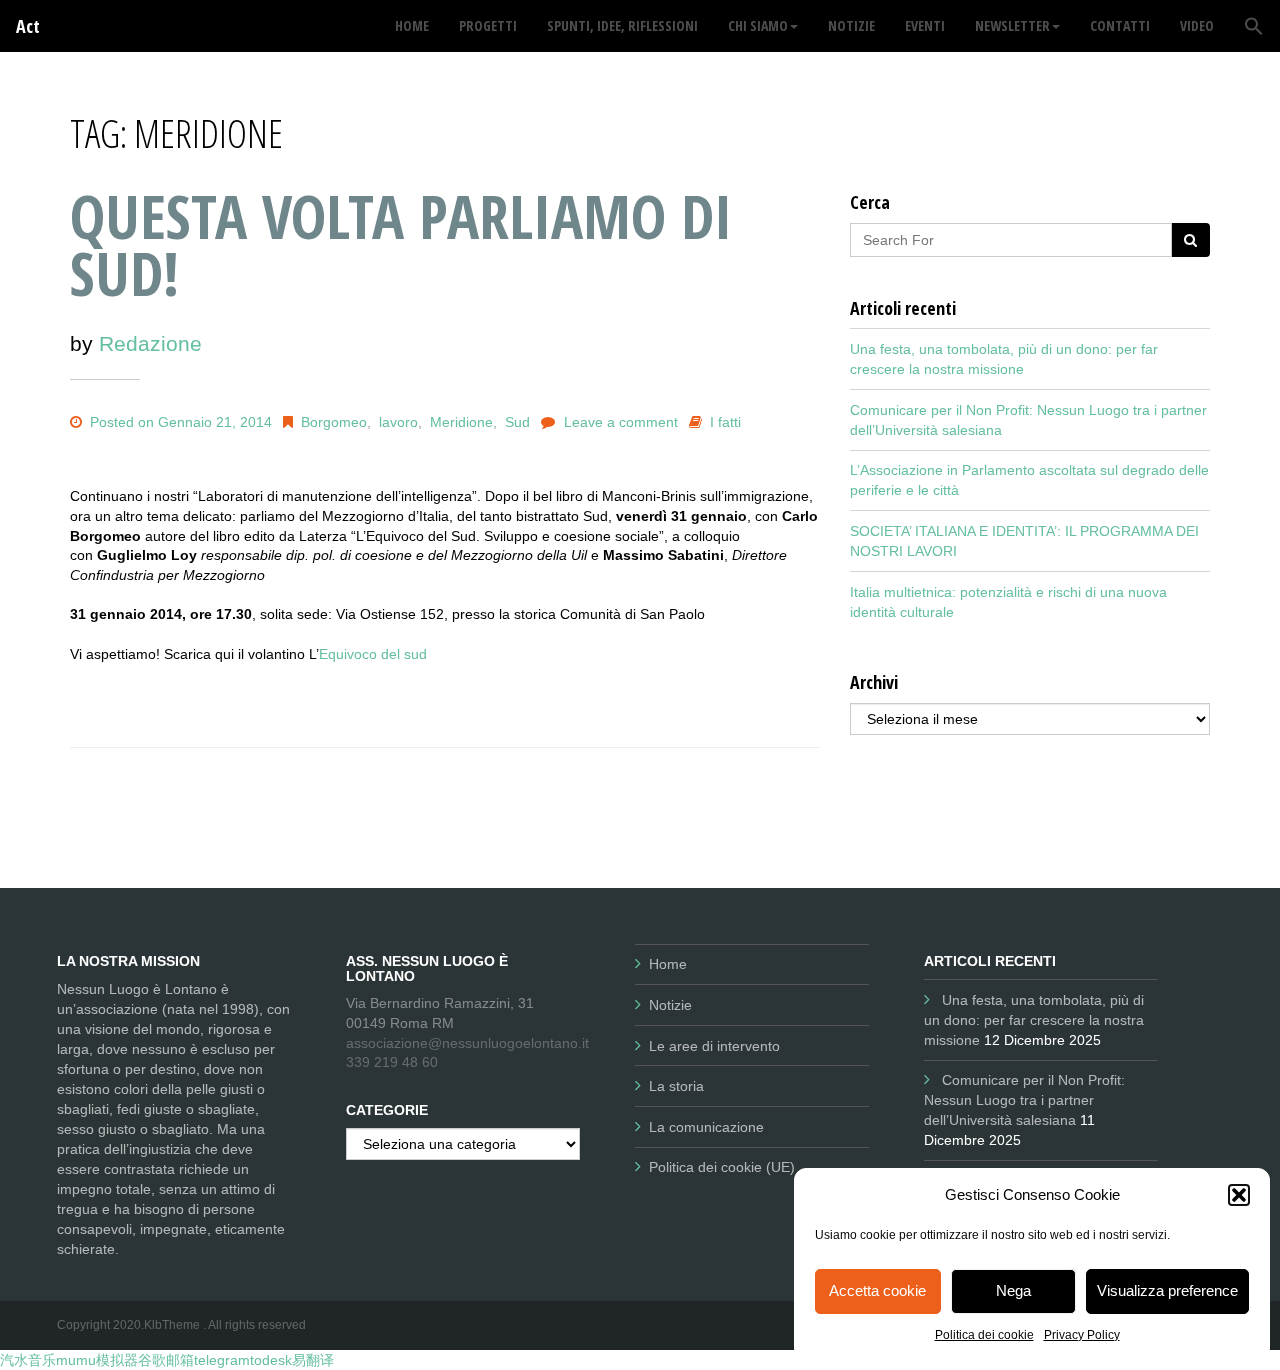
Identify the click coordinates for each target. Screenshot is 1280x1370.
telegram (222, 1360)
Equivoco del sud (373, 654)
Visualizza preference (1167, 1290)
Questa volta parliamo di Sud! (401, 244)
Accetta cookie (877, 1290)
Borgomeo (334, 422)
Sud (517, 422)
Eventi (925, 25)
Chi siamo (758, 25)
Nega (1013, 1290)
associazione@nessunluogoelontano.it (467, 1043)
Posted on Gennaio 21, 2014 (179, 422)
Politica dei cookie (984, 1335)
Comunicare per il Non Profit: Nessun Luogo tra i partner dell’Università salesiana (1024, 1100)
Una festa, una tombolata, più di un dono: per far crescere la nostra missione (1034, 1020)
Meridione (461, 422)
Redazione (150, 343)
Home (668, 964)
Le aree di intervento (714, 1046)
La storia (676, 1086)
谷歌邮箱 (166, 1360)
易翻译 (313, 1360)
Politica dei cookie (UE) (722, 1167)
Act (28, 26)
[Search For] (1190, 240)
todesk (271, 1360)
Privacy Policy (1082, 1335)
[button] (1239, 1195)
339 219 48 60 (392, 1062)
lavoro (398, 422)
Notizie (670, 1005)
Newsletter (1012, 25)
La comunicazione (706, 1127)
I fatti (725, 422)
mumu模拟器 (97, 1360)
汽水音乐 (28, 1360)
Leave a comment (621, 422)
